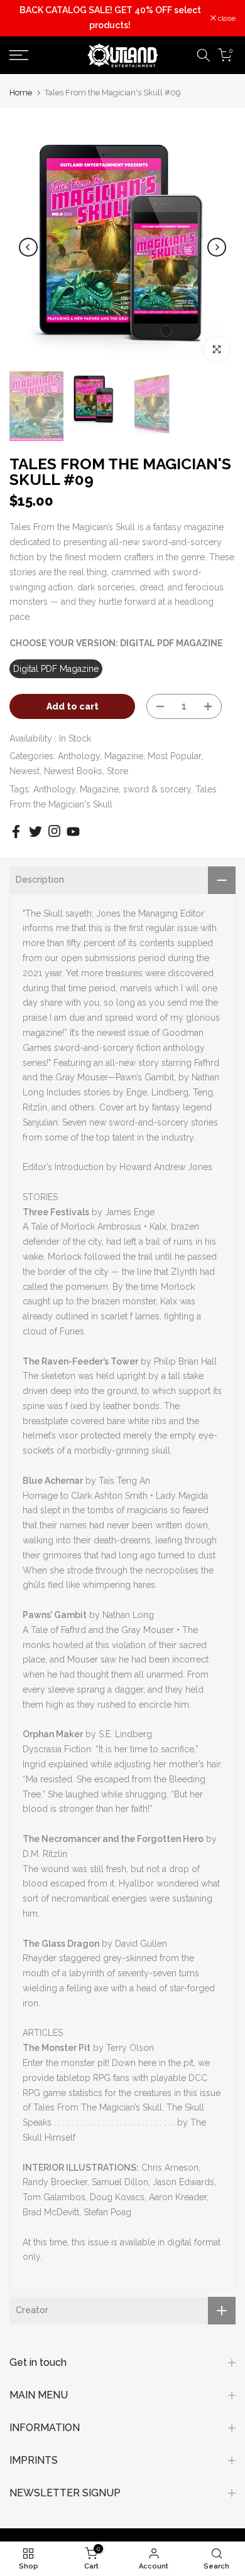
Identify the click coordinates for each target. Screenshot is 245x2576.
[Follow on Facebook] (16, 832)
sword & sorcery (157, 789)
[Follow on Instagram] (54, 831)
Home (21, 93)
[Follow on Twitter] (35, 832)
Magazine (124, 756)
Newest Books (73, 771)
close (226, 18)
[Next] (217, 247)
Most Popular (174, 756)
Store (117, 771)
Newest (24, 771)
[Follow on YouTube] (73, 832)
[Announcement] (110, 18)
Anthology (79, 756)
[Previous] (28, 247)
